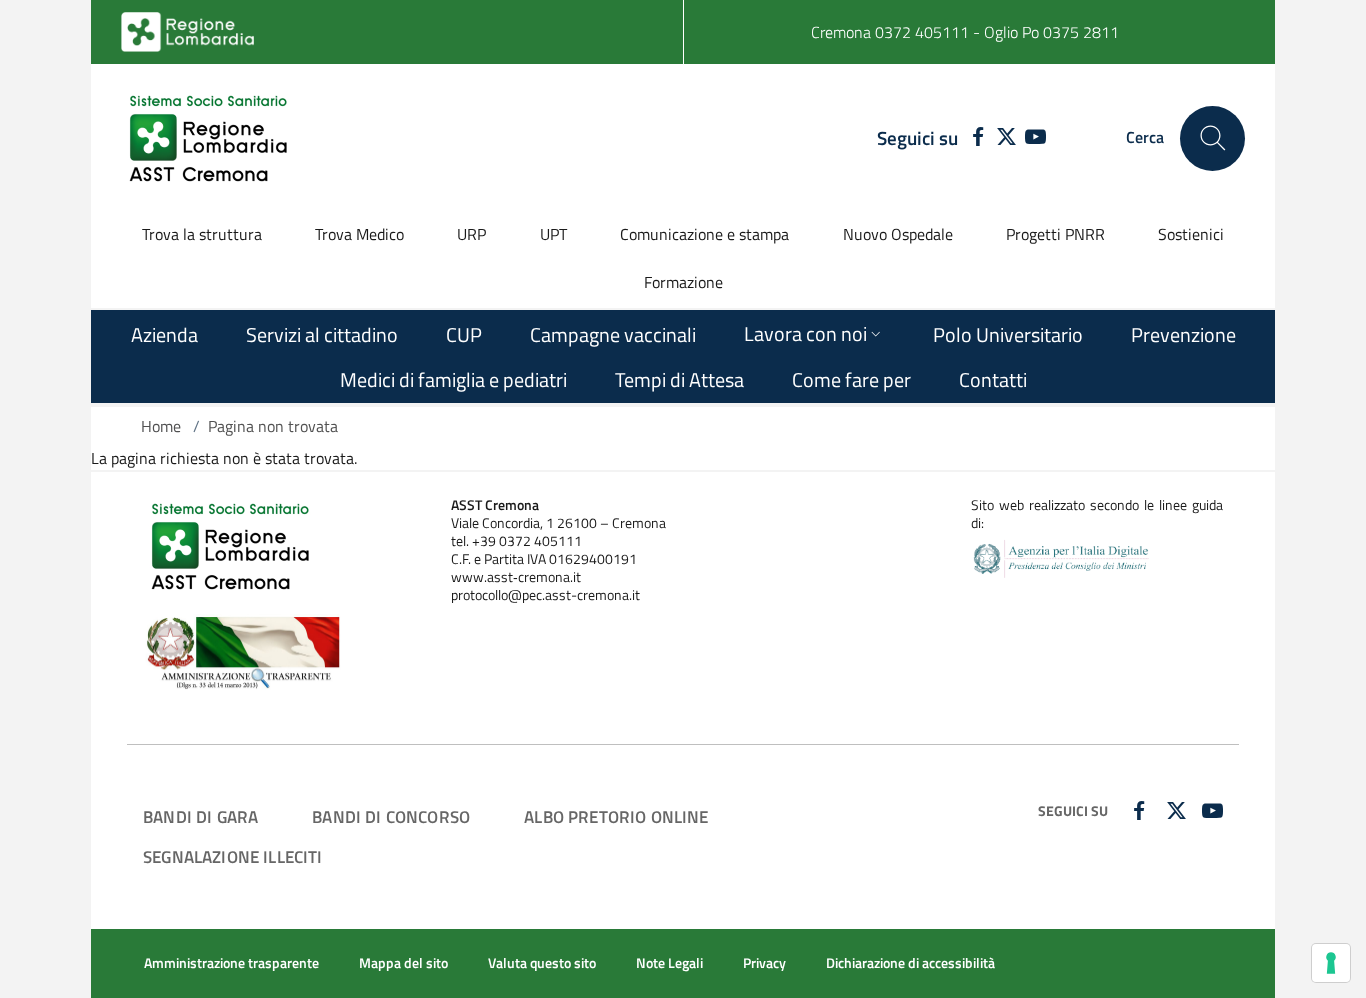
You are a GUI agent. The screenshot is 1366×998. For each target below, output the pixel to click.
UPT (553, 234)
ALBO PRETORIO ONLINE (616, 816)
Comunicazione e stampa (704, 234)
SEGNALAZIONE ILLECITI (233, 856)
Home (161, 426)
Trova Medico (359, 234)
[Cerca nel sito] (1212, 138)
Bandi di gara (200, 816)
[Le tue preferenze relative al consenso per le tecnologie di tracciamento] (1331, 963)
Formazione (683, 282)
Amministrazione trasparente (231, 963)
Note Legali (669, 963)
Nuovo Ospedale (898, 234)
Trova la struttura (202, 234)
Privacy (764, 963)
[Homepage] (211, 138)
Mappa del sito (403, 963)
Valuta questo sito (542, 963)
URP (471, 234)
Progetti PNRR (1055, 234)
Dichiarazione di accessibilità (910, 963)
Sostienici (1191, 234)
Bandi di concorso (391, 816)
